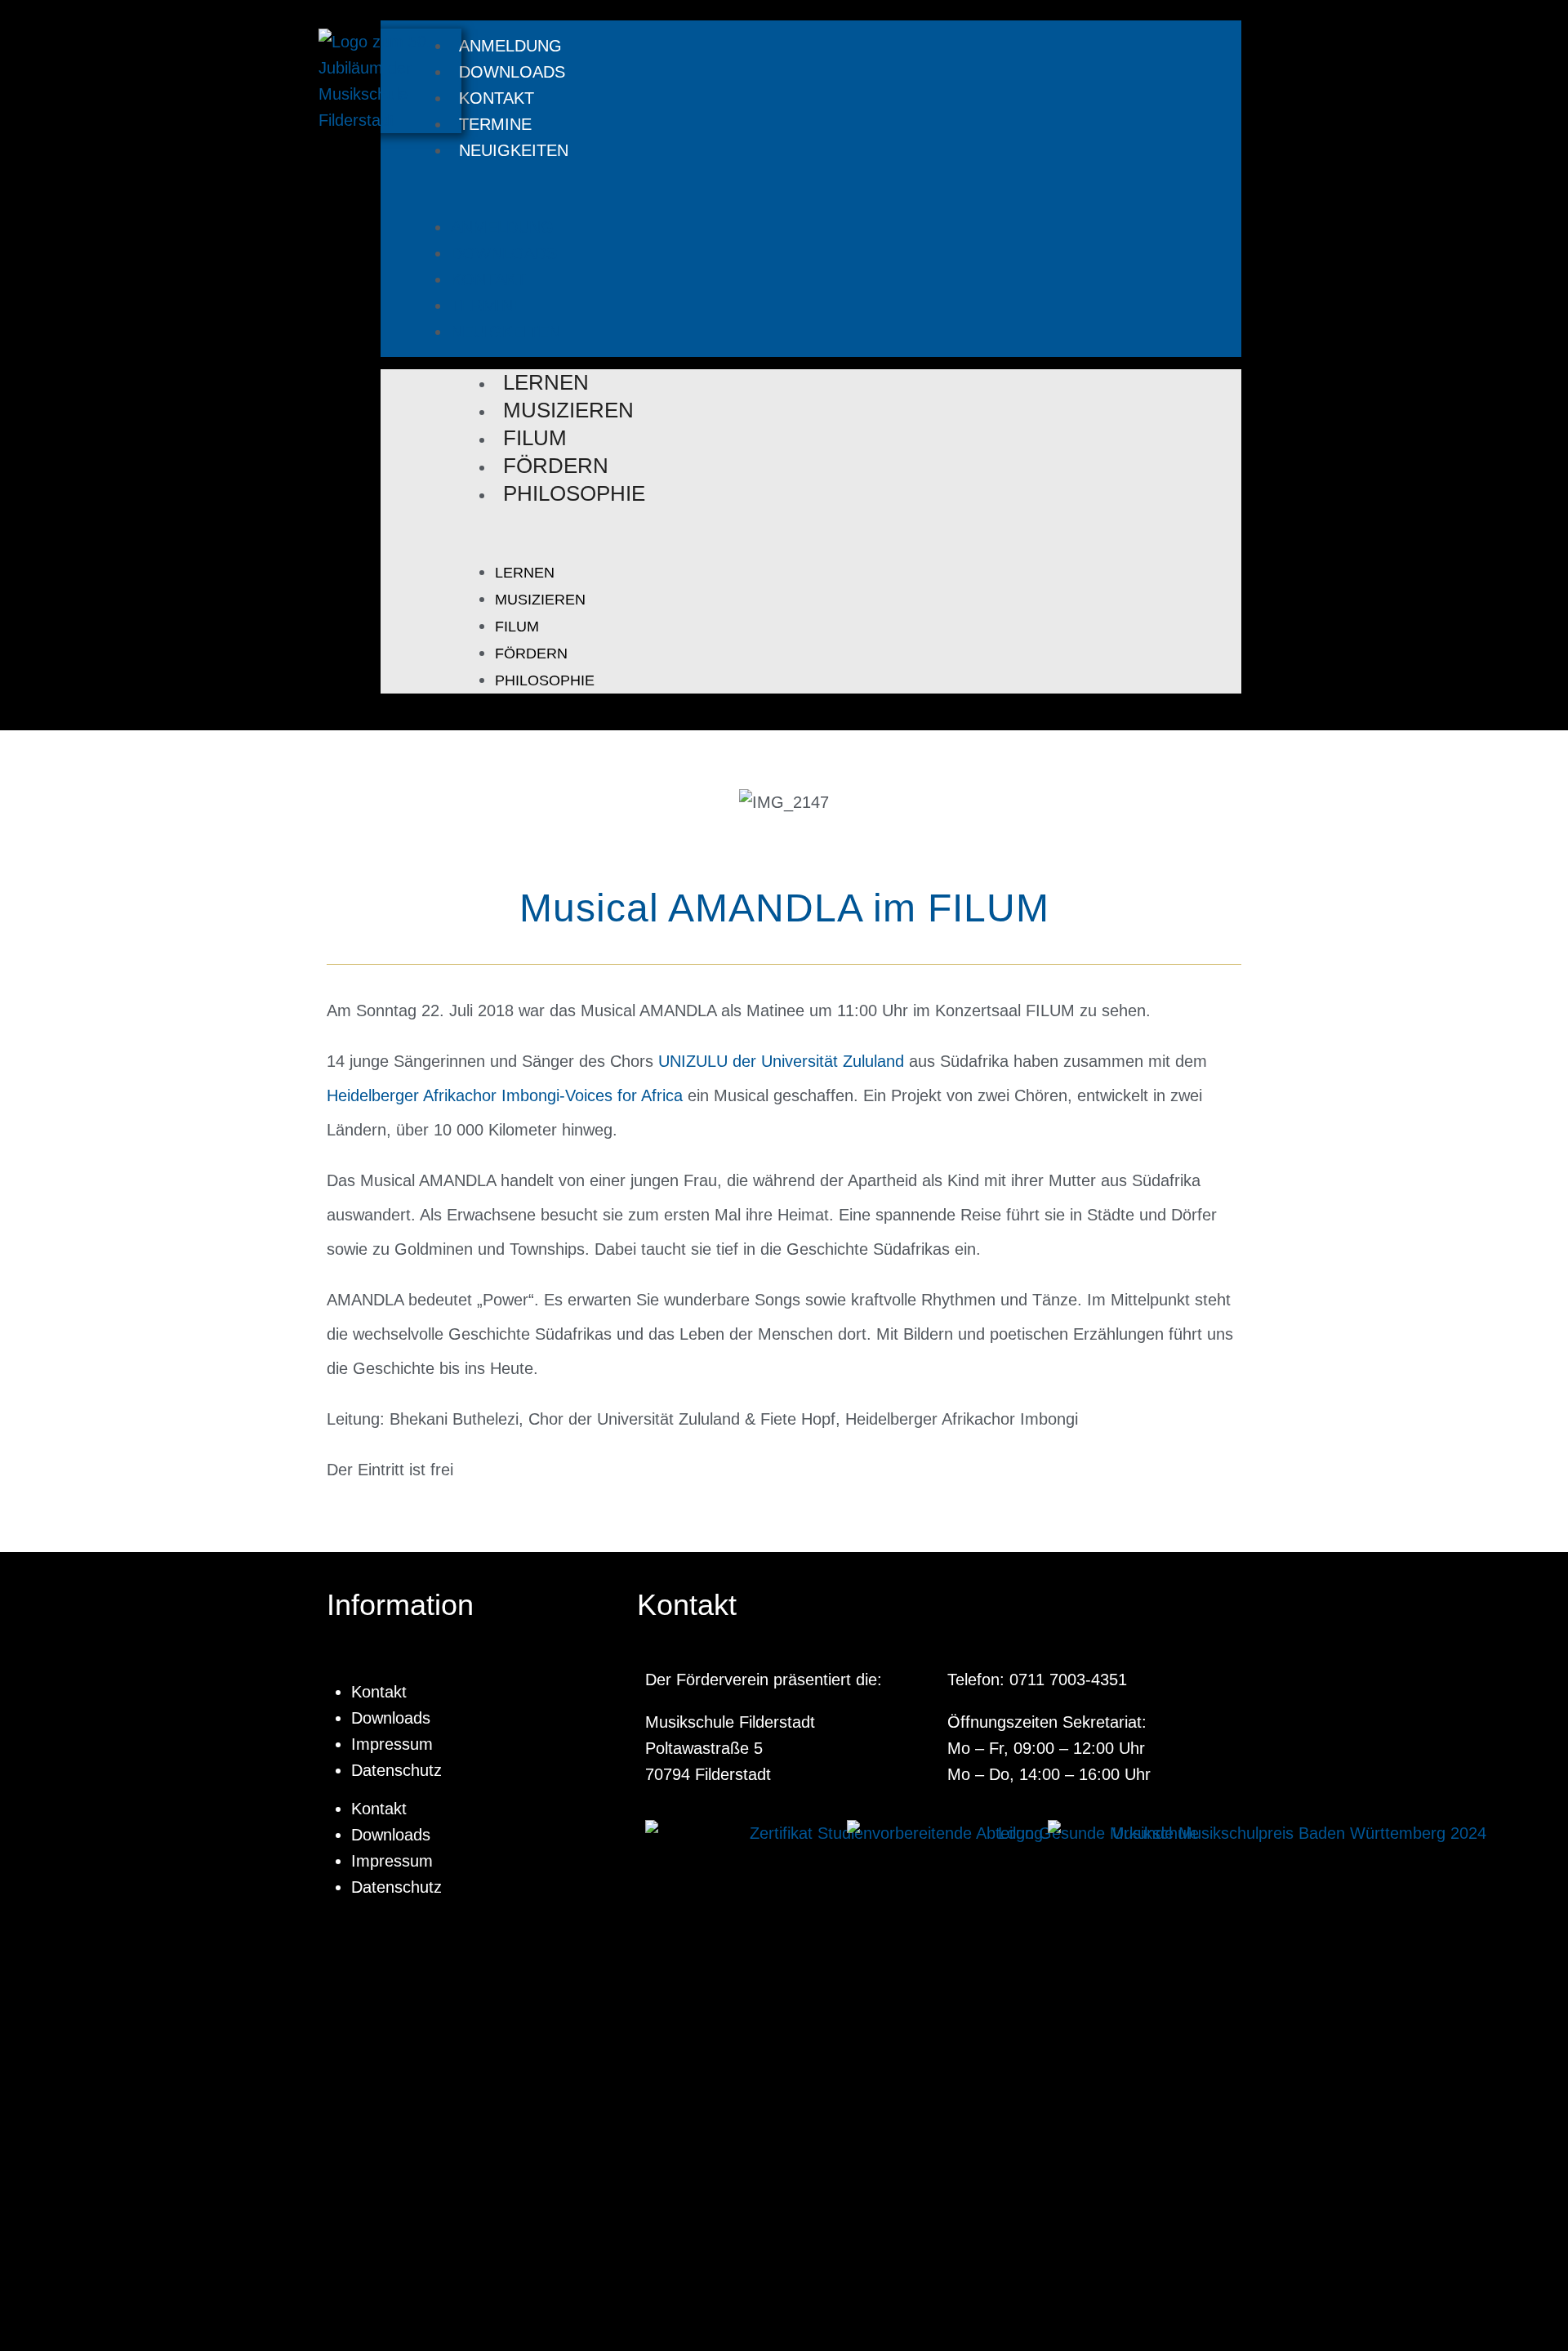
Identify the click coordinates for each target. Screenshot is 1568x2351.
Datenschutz (396, 1770)
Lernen (546, 382)
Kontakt (497, 98)
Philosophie (574, 493)
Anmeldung (510, 46)
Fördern (556, 466)
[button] (795, 189)
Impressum (392, 1744)
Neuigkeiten (514, 150)
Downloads (512, 72)
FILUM (535, 438)
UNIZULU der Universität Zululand (781, 1061)
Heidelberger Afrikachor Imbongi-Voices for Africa (505, 1095)
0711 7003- (1050, 1680)
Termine (495, 124)
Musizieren (568, 410)
